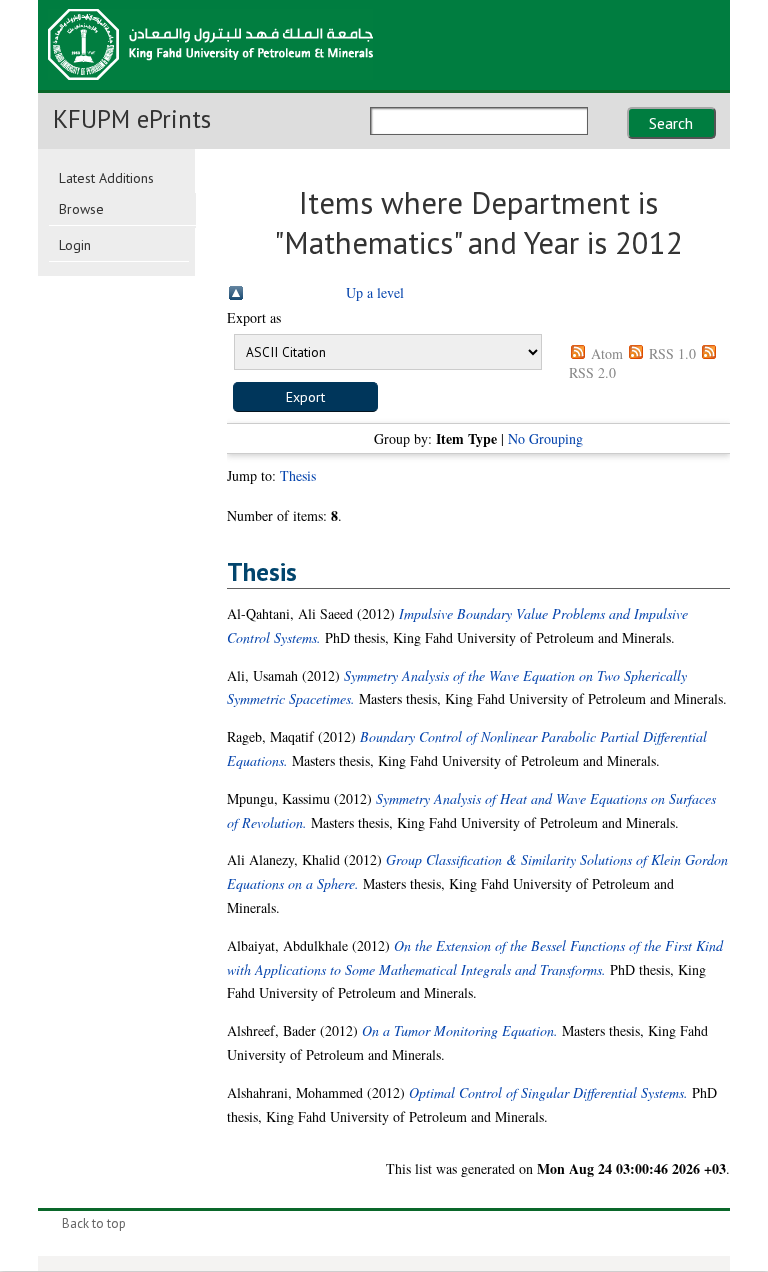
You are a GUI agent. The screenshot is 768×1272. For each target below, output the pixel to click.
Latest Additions (106, 178)
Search (671, 123)
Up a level (375, 292)
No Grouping (545, 438)
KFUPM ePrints (132, 119)
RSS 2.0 (592, 372)
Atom (607, 353)
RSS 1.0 (672, 353)
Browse (81, 209)
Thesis (298, 475)
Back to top (94, 1223)
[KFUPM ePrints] (210, 86)
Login (75, 245)
